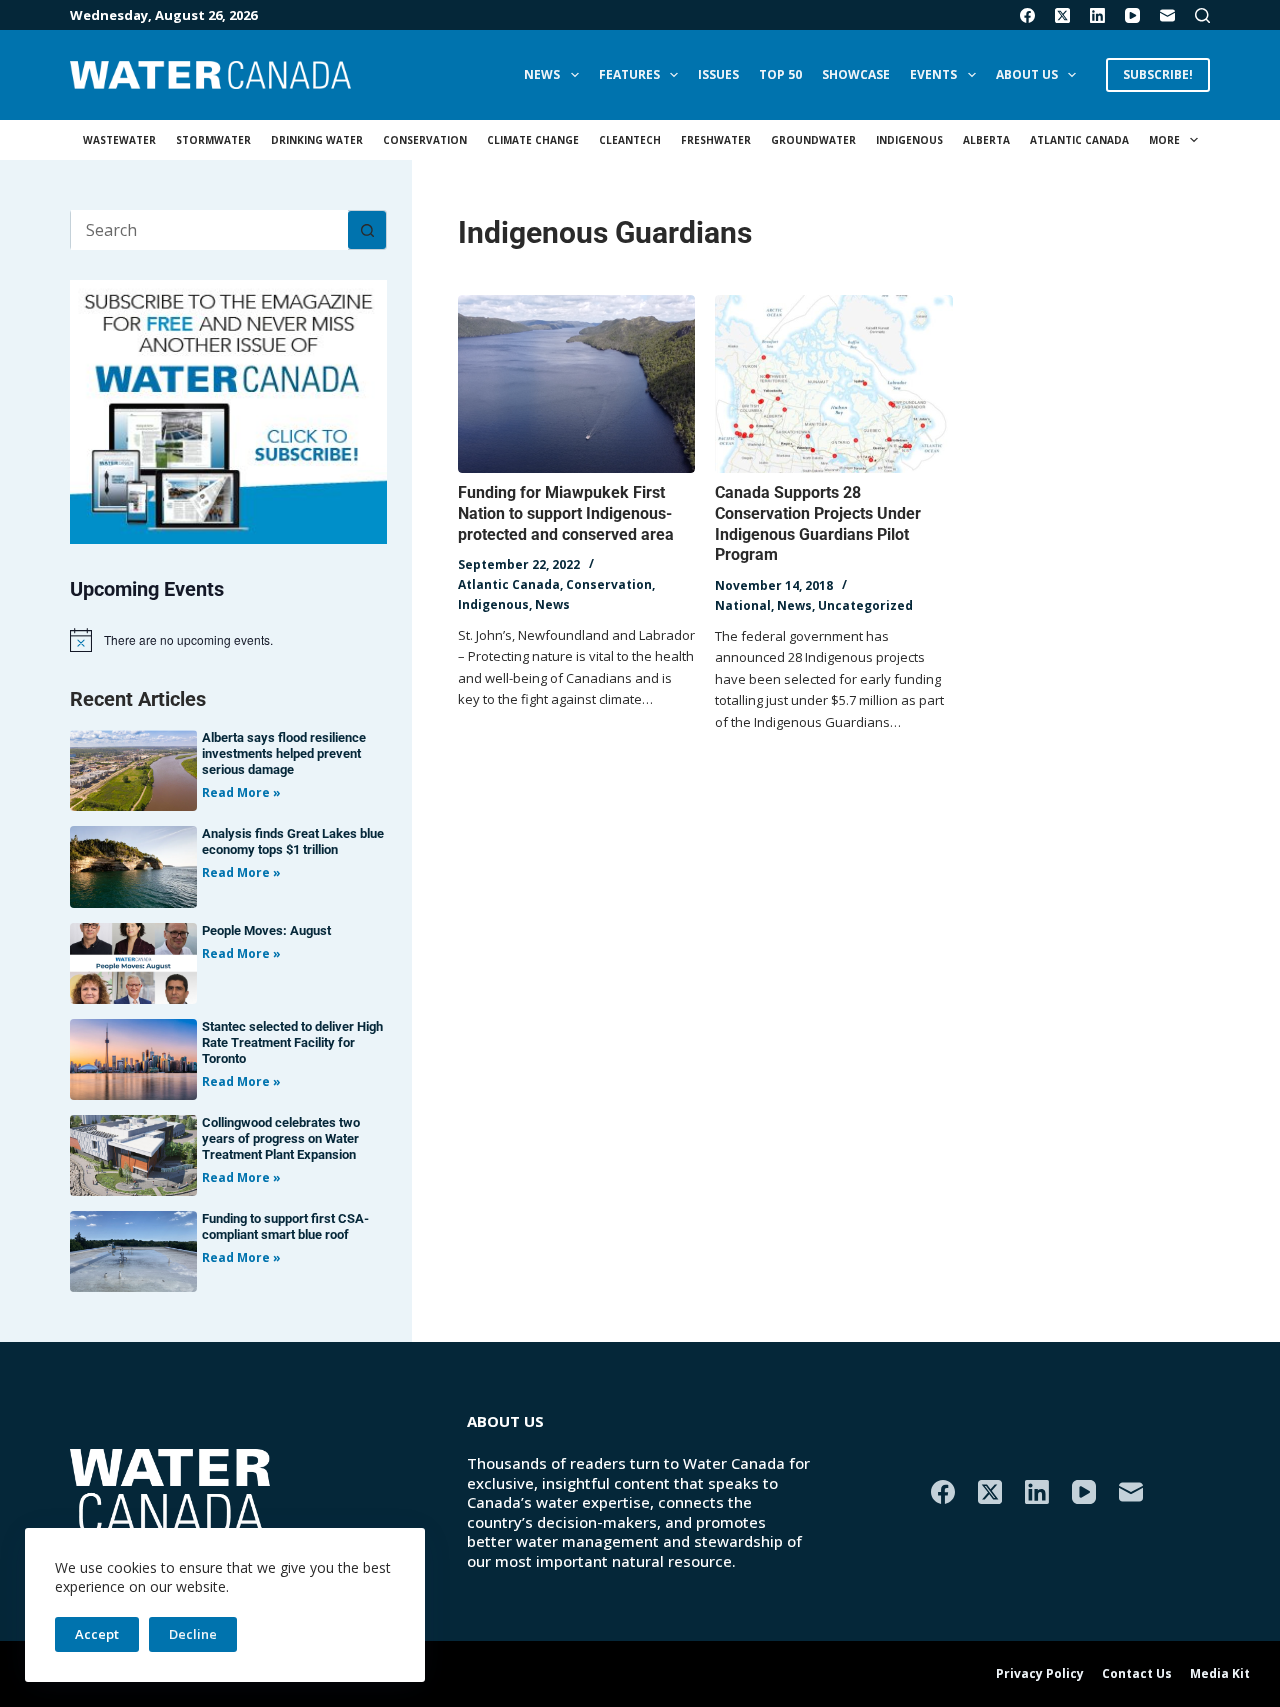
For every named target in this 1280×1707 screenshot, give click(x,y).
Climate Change (533, 140)
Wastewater (119, 140)
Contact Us (1137, 1674)
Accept (97, 1634)
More (1164, 140)
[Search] (1202, 15)
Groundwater (813, 140)
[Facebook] (1027, 15)
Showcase (856, 74)
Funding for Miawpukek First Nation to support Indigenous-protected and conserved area (566, 513)
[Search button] (367, 230)
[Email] (1167, 15)
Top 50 (780, 74)
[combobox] (209, 230)
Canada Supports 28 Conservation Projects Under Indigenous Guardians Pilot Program (818, 523)
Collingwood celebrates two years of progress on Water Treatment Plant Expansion (281, 1138)
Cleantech (630, 140)
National (743, 605)
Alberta (986, 140)
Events (933, 74)
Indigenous (909, 140)
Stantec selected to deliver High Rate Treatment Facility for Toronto (292, 1042)
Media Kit (1220, 1674)
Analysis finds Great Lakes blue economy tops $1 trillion (293, 841)
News (542, 74)
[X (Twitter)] (1062, 15)
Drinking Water (317, 140)
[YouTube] (1132, 15)
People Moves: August (266, 930)
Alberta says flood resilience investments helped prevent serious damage (284, 753)
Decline (193, 1634)
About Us (1027, 74)
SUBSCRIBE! (1158, 74)
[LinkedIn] (1097, 15)
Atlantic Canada (1079, 140)
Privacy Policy (1040, 1674)
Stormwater (213, 140)
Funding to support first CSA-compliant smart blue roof (285, 1226)
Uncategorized (865, 605)
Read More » (241, 792)
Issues (718, 74)
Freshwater (716, 140)
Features (629, 74)
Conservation (425, 140)
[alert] (228, 640)
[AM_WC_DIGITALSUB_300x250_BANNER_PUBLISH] (228, 410)
